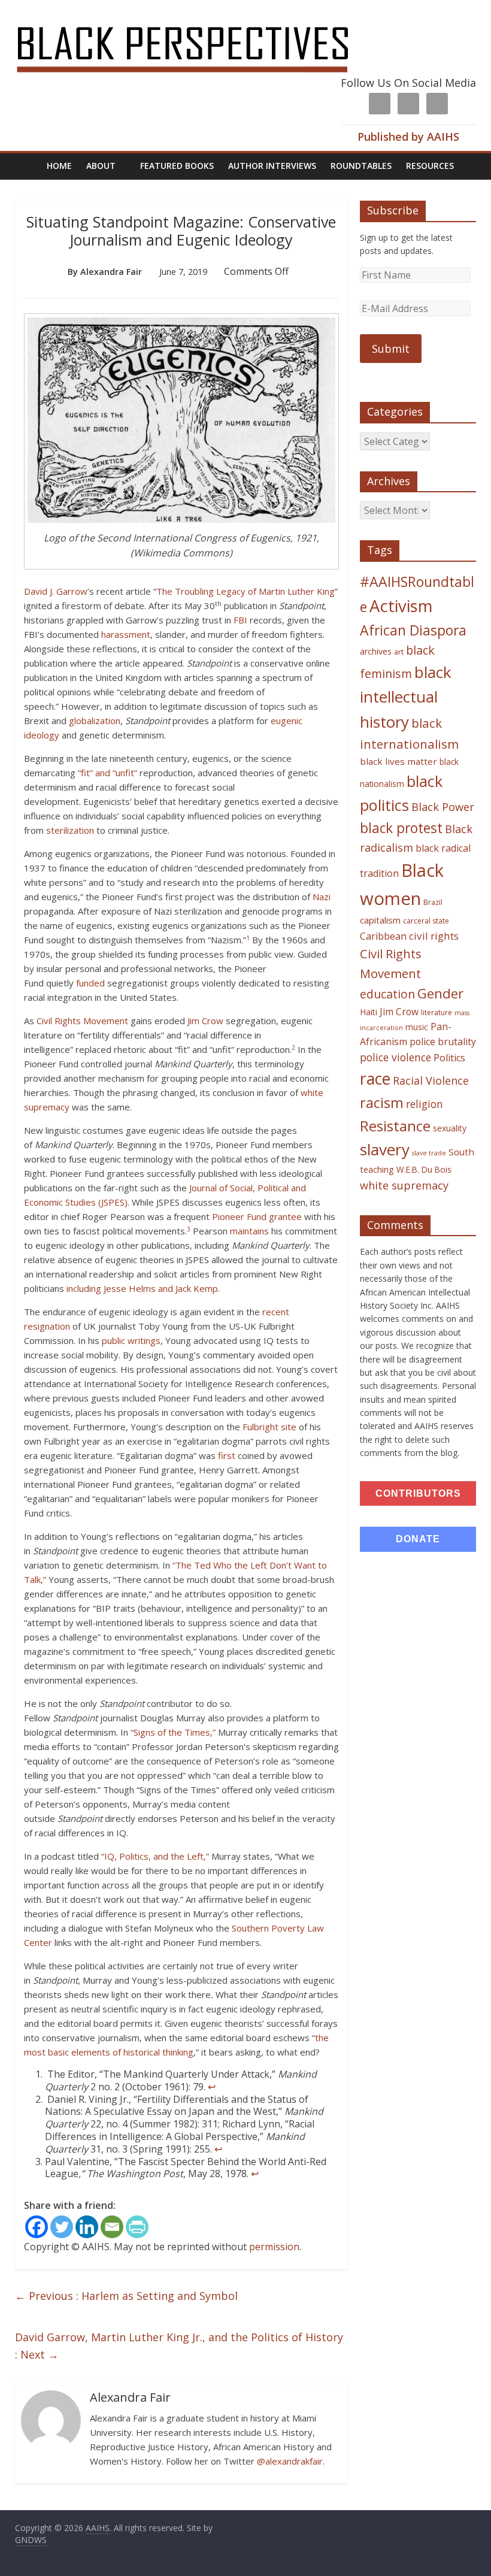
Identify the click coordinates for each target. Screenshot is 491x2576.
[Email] (112, 2227)
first (227, 1455)
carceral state (426, 921)
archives (376, 651)
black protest (401, 828)
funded (90, 983)
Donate (418, 1539)
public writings (131, 1340)
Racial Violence (431, 1080)
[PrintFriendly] (137, 2227)
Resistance (395, 1126)
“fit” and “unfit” (107, 773)
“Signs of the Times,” (173, 1732)
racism (382, 1103)
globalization (95, 721)
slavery (385, 1149)
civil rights (434, 936)
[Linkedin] (87, 2227)
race (375, 1078)
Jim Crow (205, 1021)
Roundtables (361, 166)
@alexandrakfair (290, 2461)
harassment (126, 634)
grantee (285, 1216)
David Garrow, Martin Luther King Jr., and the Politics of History (179, 2346)
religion (425, 1104)
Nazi (322, 897)
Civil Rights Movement (82, 1021)
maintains (249, 1231)
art (399, 652)
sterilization (70, 830)
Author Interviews (272, 166)
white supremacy (404, 1185)
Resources (430, 166)
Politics (449, 1058)
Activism (401, 606)
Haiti (369, 1012)
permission (274, 2247)
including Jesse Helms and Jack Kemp (142, 1288)
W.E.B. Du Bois (424, 1169)
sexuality (450, 1128)
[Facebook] (37, 2227)
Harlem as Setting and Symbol (126, 2296)
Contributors (418, 1493)
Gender (440, 993)
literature (437, 1012)
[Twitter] (62, 2227)
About (101, 166)
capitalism (380, 920)
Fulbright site (269, 1427)
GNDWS (31, 2540)
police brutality (443, 1042)
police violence (395, 1057)
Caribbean (383, 936)
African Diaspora (413, 630)
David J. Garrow (56, 591)
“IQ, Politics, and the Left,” (155, 1856)
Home (59, 166)
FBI (240, 620)
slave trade (429, 1153)
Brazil (433, 902)
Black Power (443, 807)
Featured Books (177, 166)
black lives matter (398, 761)
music (417, 1027)
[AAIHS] (198, 19)
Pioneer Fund (239, 1216)
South (461, 1152)
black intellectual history (406, 697)
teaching (377, 1169)
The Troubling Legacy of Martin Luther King (245, 591)
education (387, 994)
